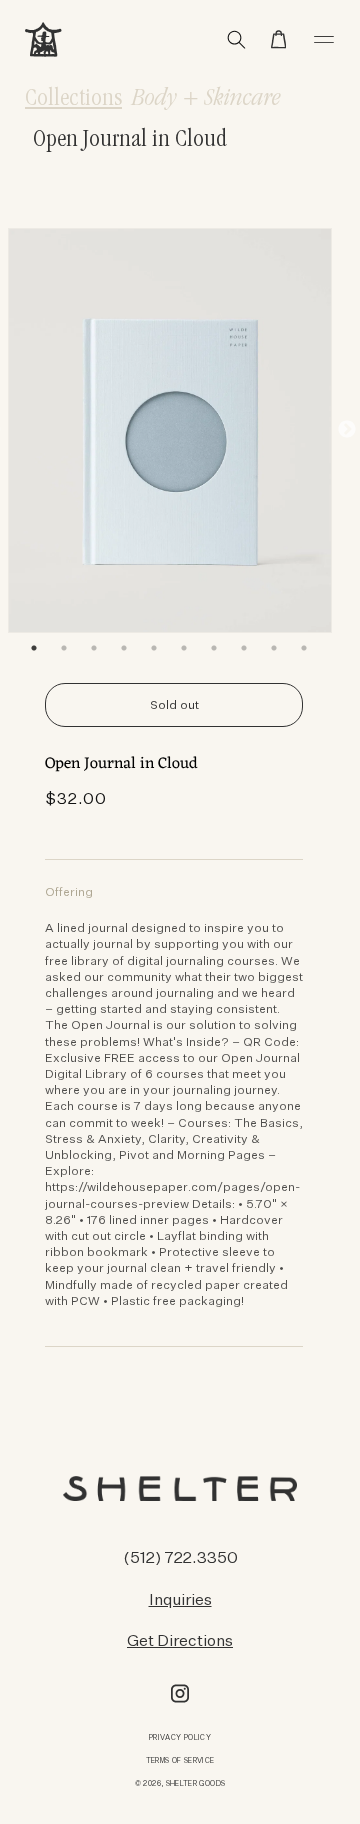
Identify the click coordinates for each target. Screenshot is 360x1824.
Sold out (174, 704)
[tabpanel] (170, 430)
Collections (73, 100)
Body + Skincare (206, 100)
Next (347, 430)
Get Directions (180, 1640)
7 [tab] (214, 648)
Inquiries (180, 1599)
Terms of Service (180, 1760)
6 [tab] (184, 648)
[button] (279, 39)
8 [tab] (244, 648)
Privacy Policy (180, 1737)
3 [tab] (94, 648)
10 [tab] (304, 648)
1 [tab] (34, 648)
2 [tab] (64, 648)
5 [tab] (154, 648)
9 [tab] (274, 648)
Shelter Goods (196, 1783)
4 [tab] (124, 648)
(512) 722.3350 (180, 1557)
